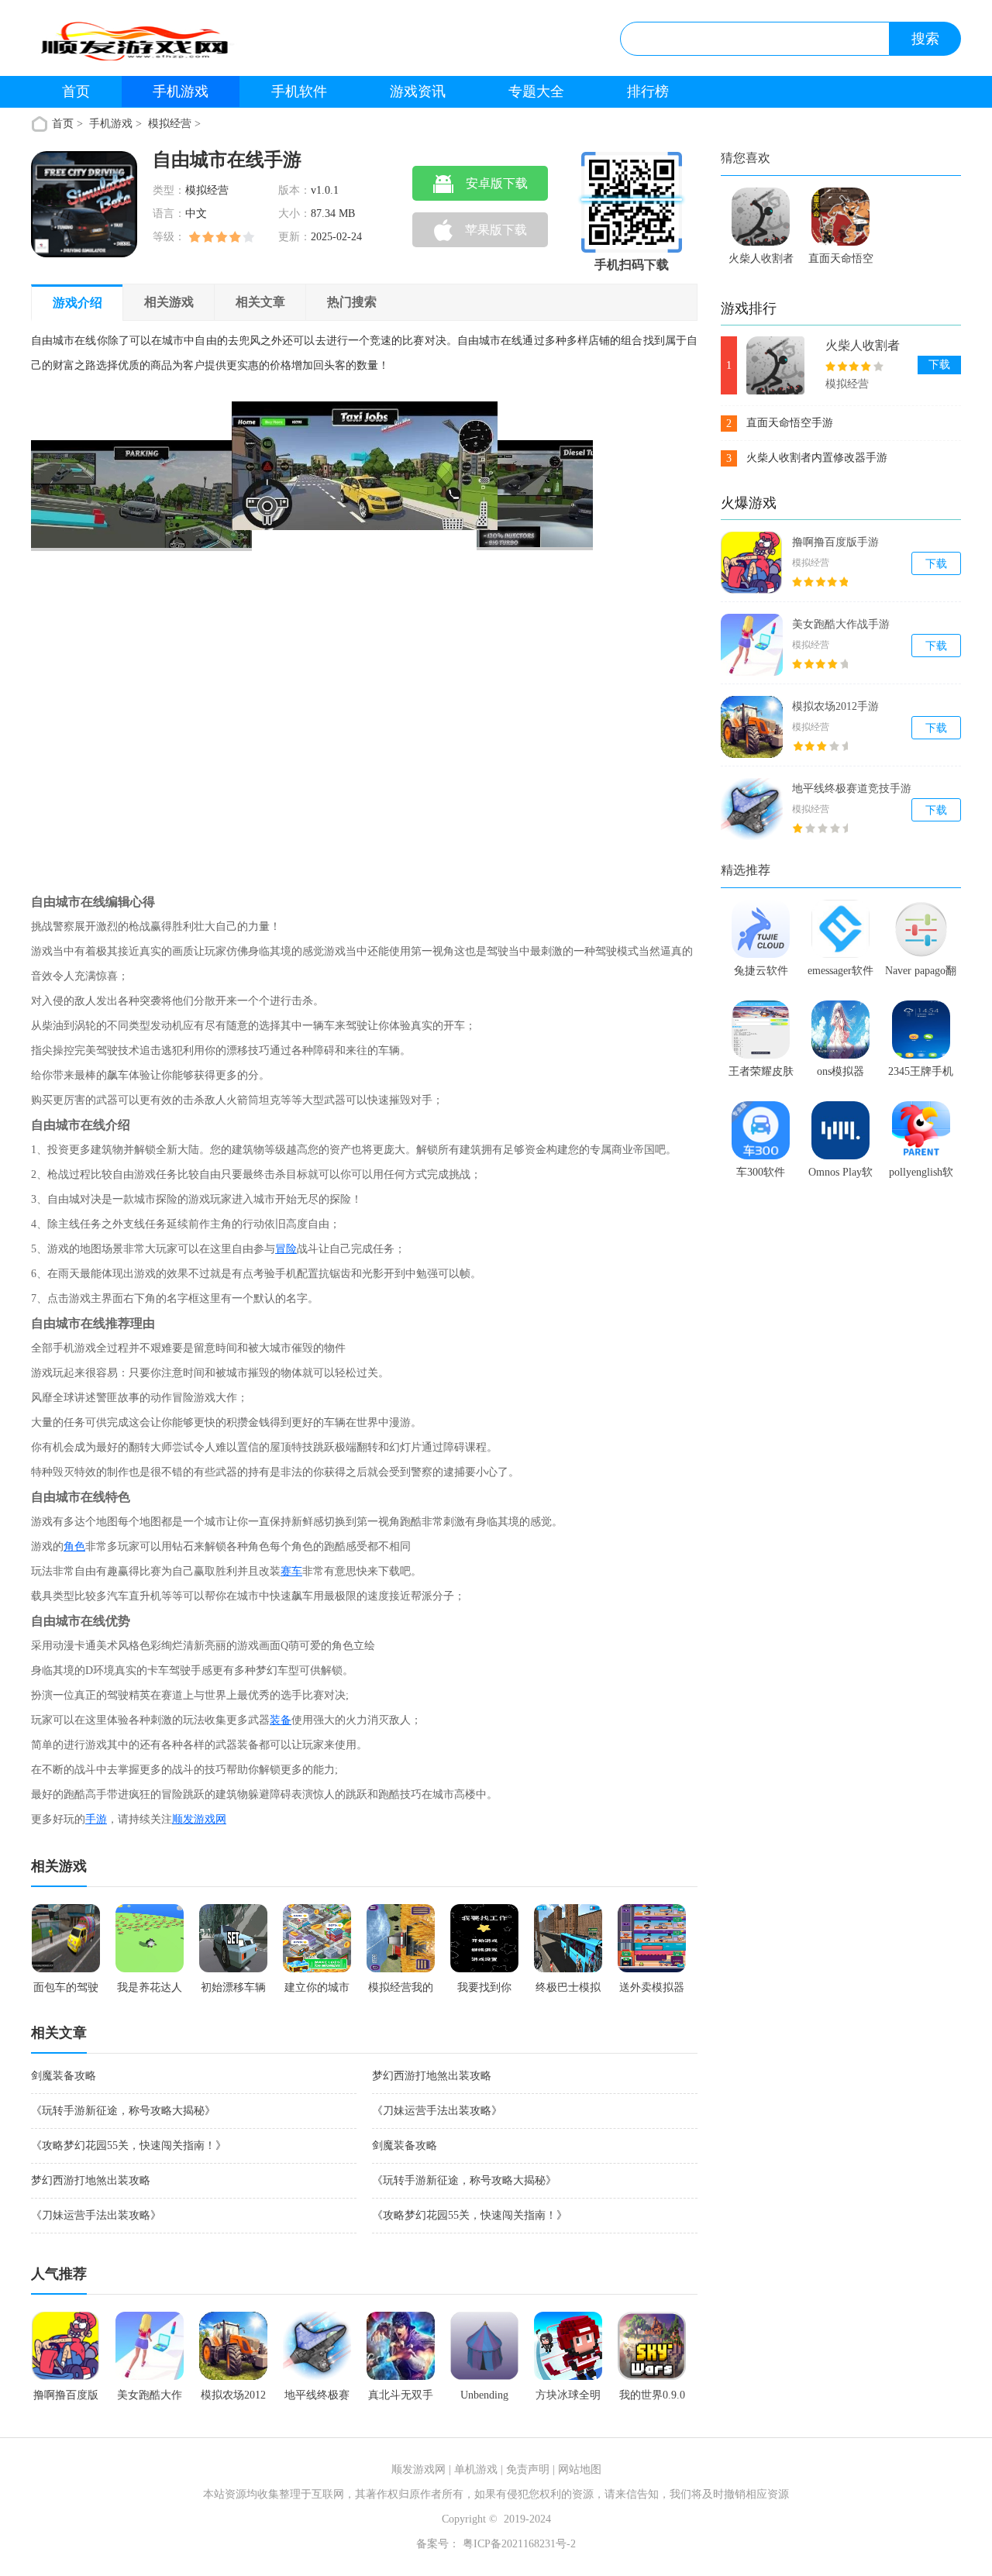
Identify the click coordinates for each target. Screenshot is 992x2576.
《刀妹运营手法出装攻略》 (437, 2111)
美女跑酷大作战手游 (841, 624)
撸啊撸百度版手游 (835, 542)
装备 (281, 1720)
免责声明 (528, 2469)
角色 (74, 1546)
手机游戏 (181, 91)
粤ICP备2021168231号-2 (518, 2544)
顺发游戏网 (199, 1819)
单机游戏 (476, 2469)
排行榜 (648, 91)
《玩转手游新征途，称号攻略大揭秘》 (123, 2111)
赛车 (291, 1571)
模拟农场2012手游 (835, 706)
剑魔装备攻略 (64, 2076)
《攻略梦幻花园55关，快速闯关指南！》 (129, 2146)
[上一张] (172, 634)
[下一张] (453, 634)
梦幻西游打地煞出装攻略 (432, 2076)
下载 (939, 365)
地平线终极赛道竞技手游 (852, 789)
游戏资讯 (418, 91)
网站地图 (580, 2469)
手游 (96, 1819)
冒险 (286, 1249)
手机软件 (299, 91)
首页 (76, 91)
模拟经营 (170, 124)
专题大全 (536, 91)
